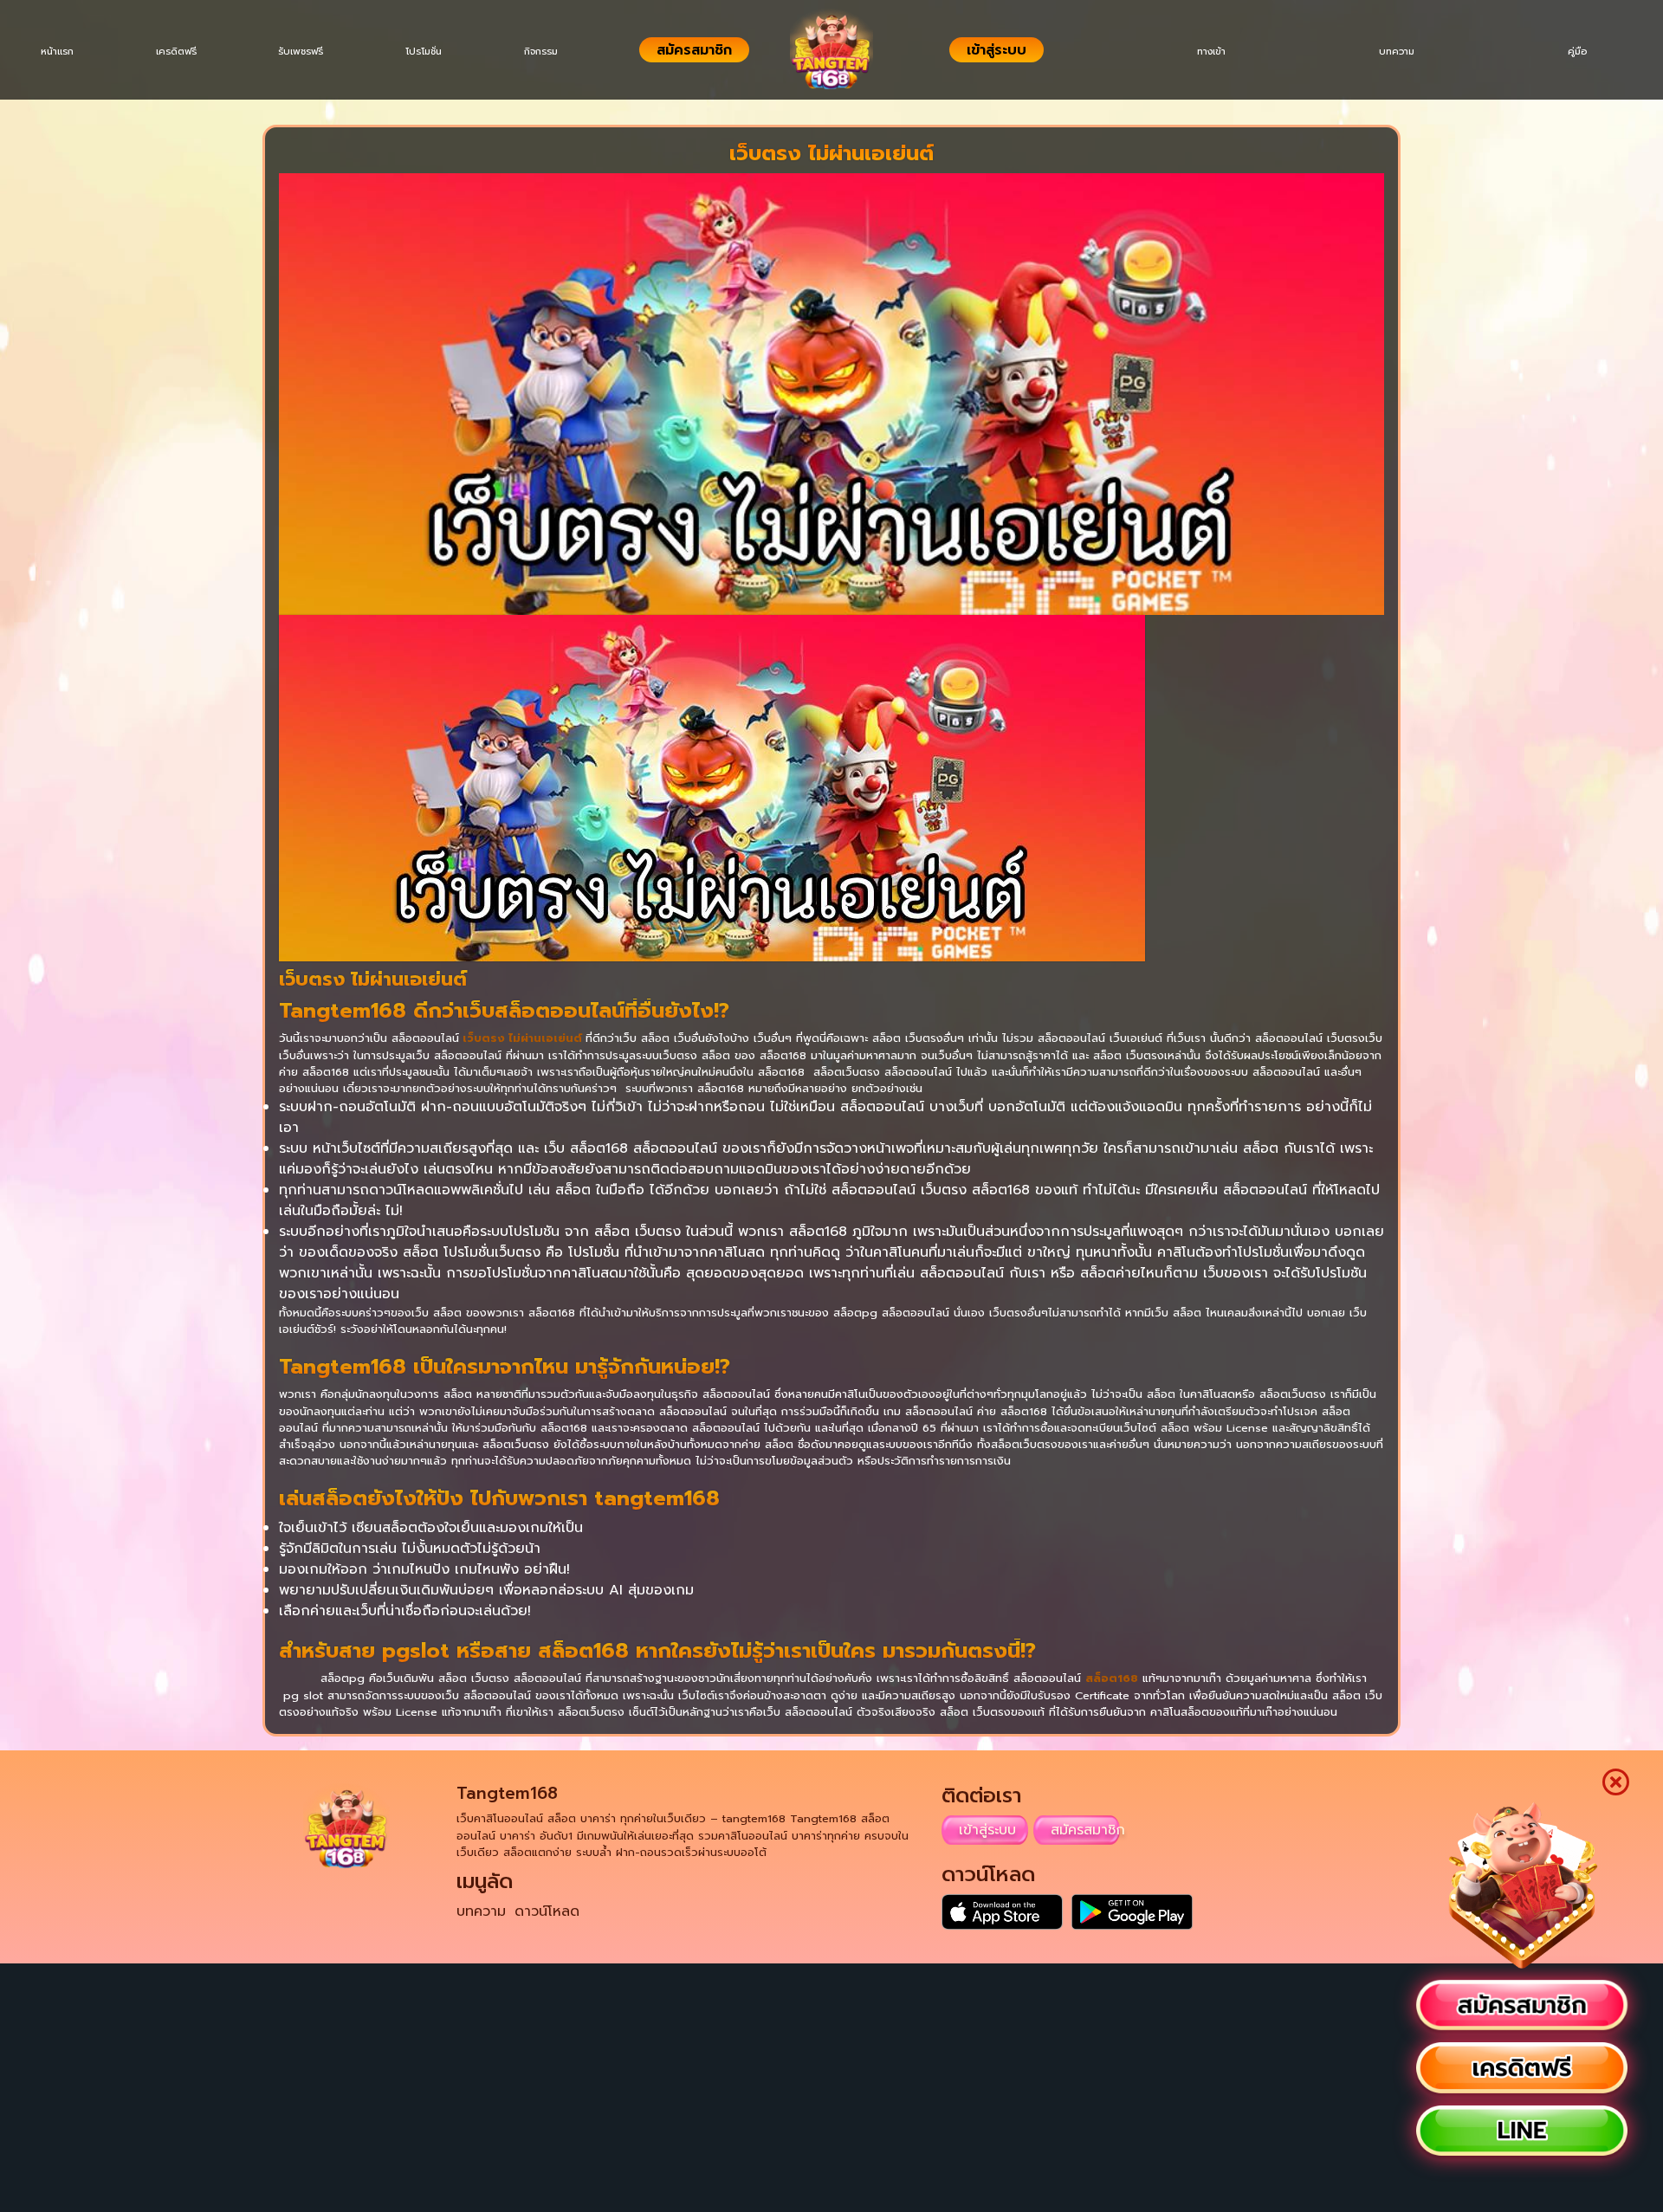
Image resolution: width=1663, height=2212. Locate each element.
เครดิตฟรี (185, 52)
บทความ (1384, 52)
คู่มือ (1573, 52)
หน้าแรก (61, 52)
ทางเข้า (1190, 52)
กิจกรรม (567, 52)
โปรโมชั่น (444, 52)
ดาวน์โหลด (547, 1911)
